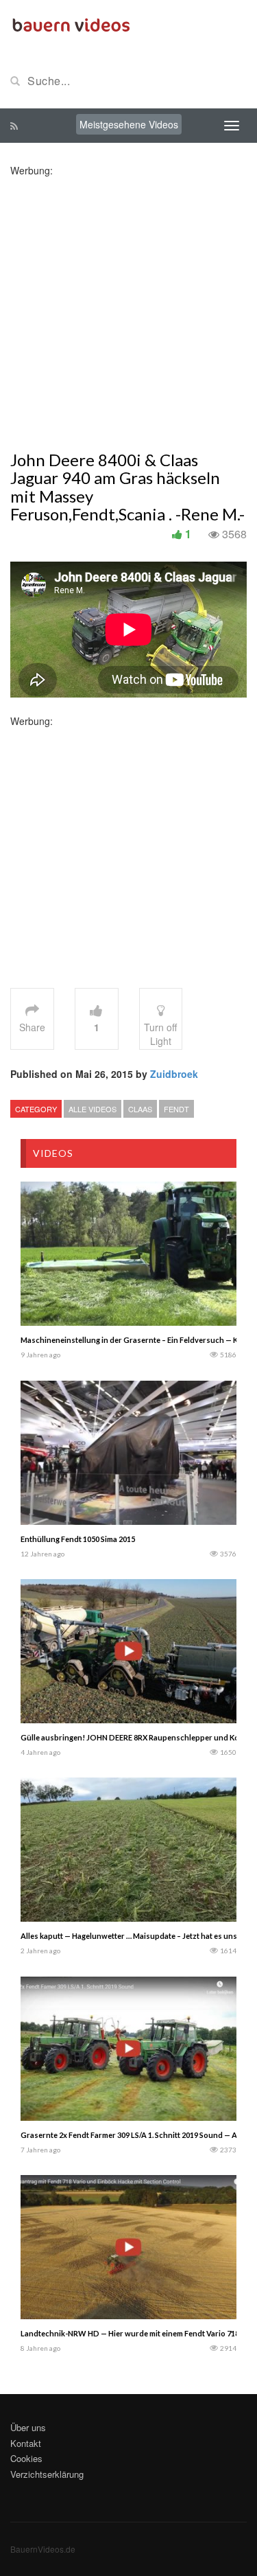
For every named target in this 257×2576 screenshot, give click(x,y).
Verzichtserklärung (47, 2474)
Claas (140, 1109)
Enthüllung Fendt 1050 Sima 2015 (78, 1539)
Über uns (28, 2427)
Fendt (176, 1109)
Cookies (26, 2458)
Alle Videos (93, 1109)
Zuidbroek (174, 1074)
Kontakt (26, 2443)
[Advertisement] (128, 306)
